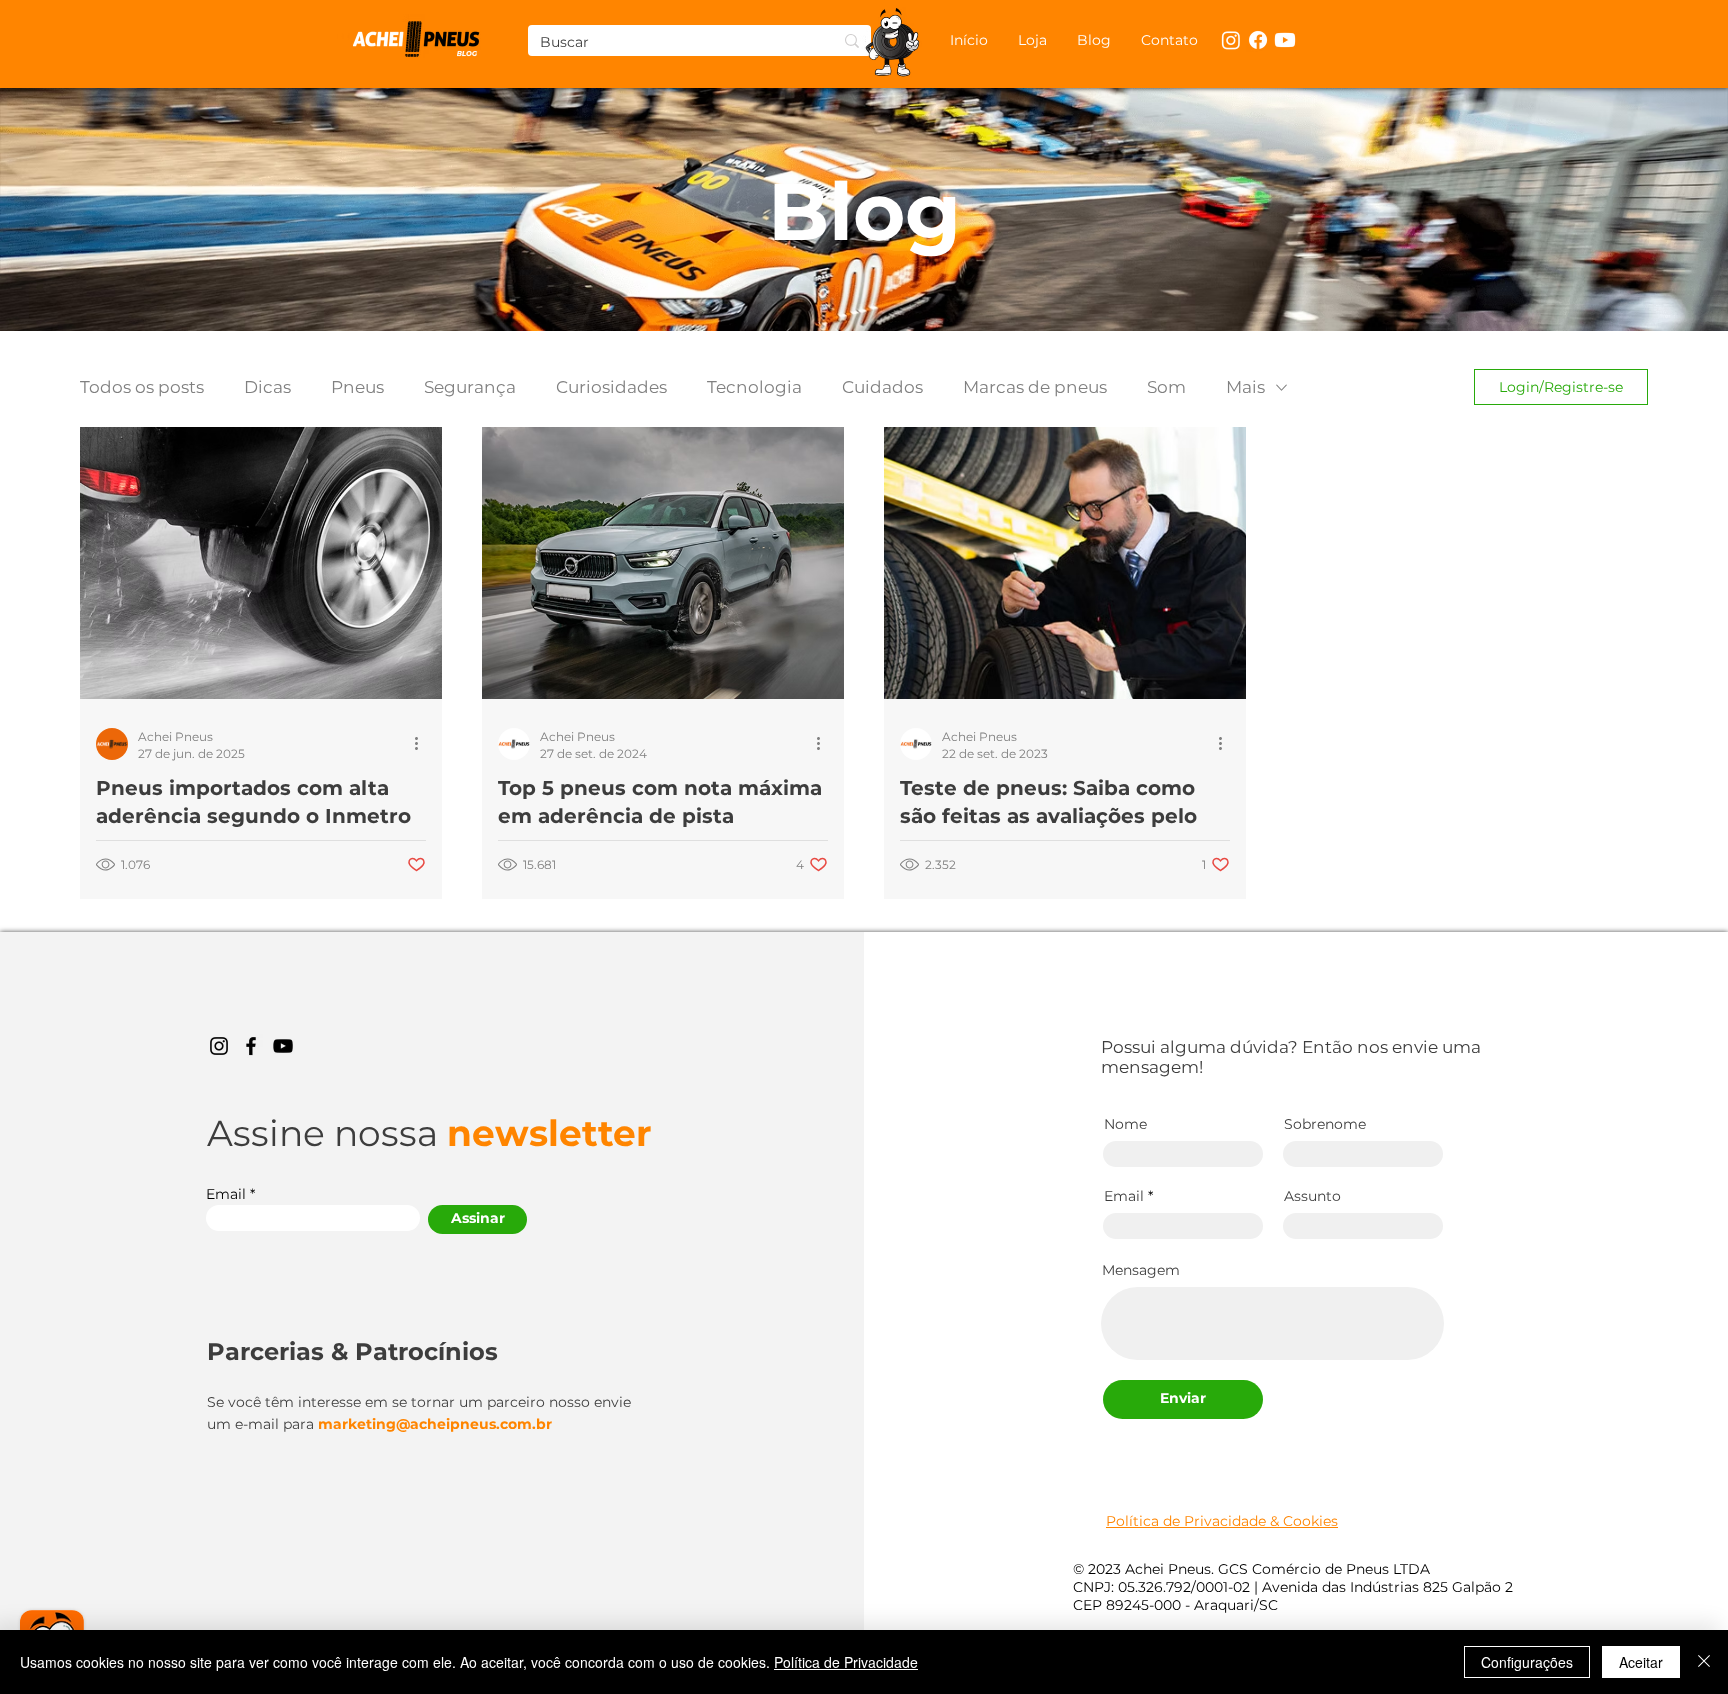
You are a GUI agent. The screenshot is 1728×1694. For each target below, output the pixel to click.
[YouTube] (283, 1046)
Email (226, 1194)
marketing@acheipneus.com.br (435, 1424)
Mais (1245, 387)
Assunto (1312, 1196)
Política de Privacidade (846, 1662)
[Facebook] (251, 1046)
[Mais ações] (423, 744)
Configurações (1527, 1662)
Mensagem (1141, 1270)
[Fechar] (1704, 1662)
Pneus (357, 387)
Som (1166, 387)
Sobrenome (1325, 1124)
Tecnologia (754, 387)
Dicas (267, 387)
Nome (1125, 1124)
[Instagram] (219, 1046)
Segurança (470, 387)
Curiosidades (611, 387)
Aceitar (1641, 1662)
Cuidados (882, 387)
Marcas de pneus (1035, 387)
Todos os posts (142, 387)
